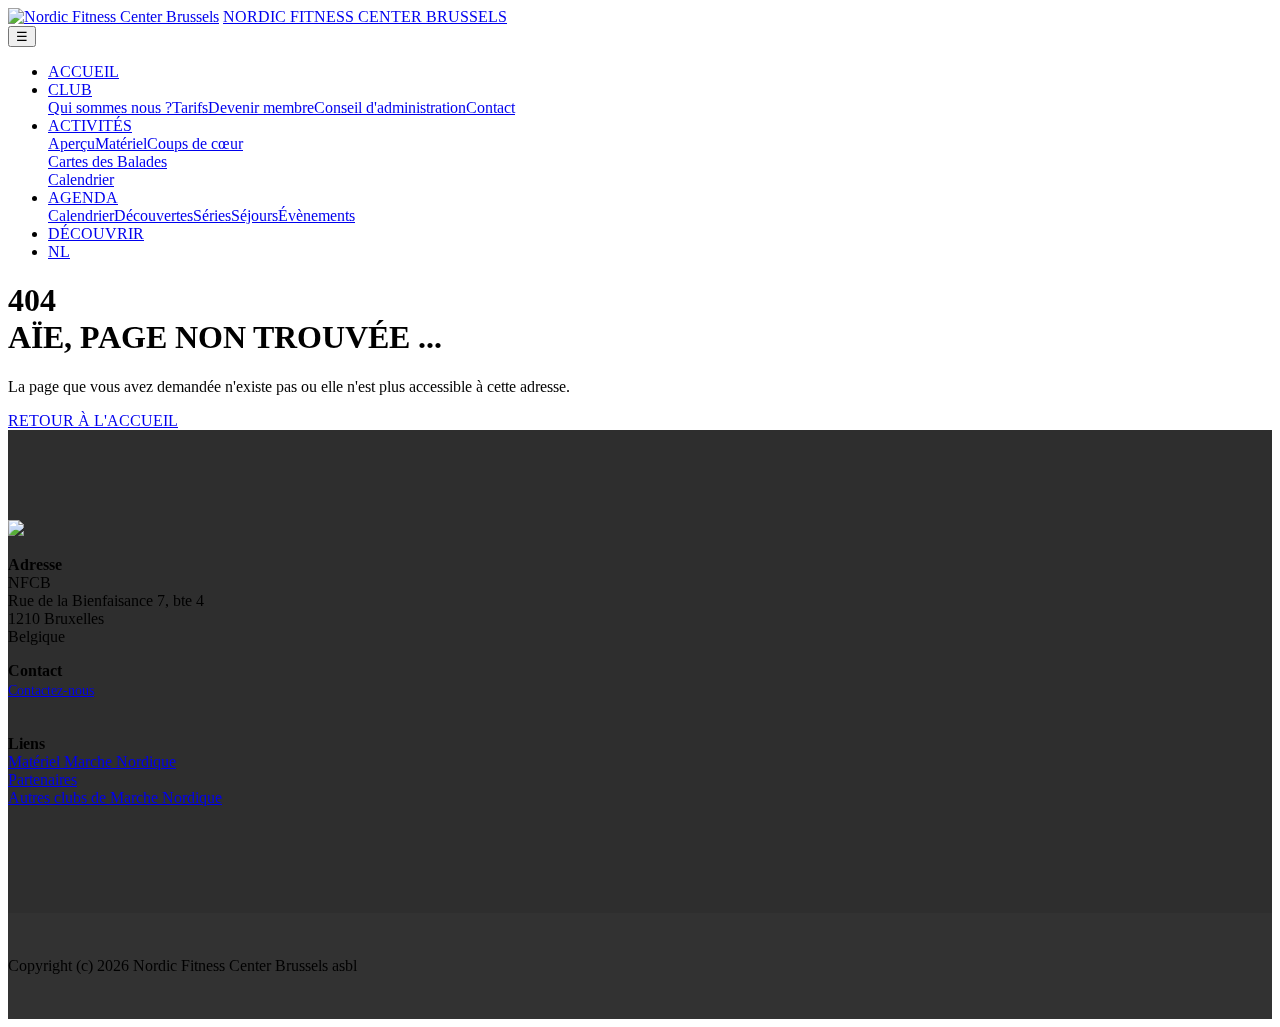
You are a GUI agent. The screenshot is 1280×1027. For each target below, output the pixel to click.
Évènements (316, 215)
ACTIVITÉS (90, 125)
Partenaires (42, 779)
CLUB (70, 89)
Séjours (254, 215)
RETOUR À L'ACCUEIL (93, 420)
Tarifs (190, 107)
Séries (212, 215)
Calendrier (81, 179)
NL (59, 251)
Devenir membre (261, 107)
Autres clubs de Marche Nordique (115, 797)
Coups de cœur (195, 143)
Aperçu (71, 143)
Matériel (121, 143)
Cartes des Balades (107, 161)
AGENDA (83, 197)
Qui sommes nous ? (110, 107)
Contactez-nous (51, 690)
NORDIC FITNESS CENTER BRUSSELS (365, 16)
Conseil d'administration (390, 107)
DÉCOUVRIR (96, 233)
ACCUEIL (83, 71)
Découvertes (153, 215)
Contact (490, 107)
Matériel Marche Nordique (92, 761)
